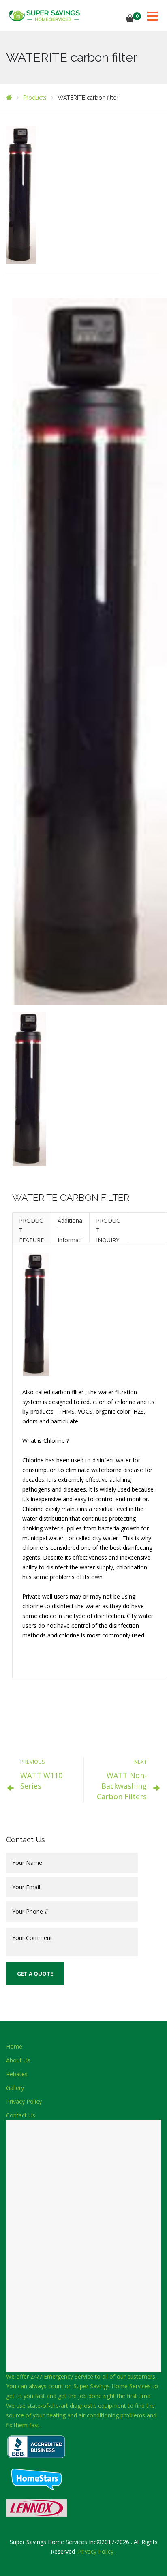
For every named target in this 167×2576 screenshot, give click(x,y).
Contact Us (21, 2115)
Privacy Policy (24, 2101)
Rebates (17, 2074)
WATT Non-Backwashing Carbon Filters (122, 1786)
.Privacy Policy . (96, 2551)
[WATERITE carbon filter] (21, 194)
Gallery (15, 2088)
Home (14, 2046)
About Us (18, 2060)
